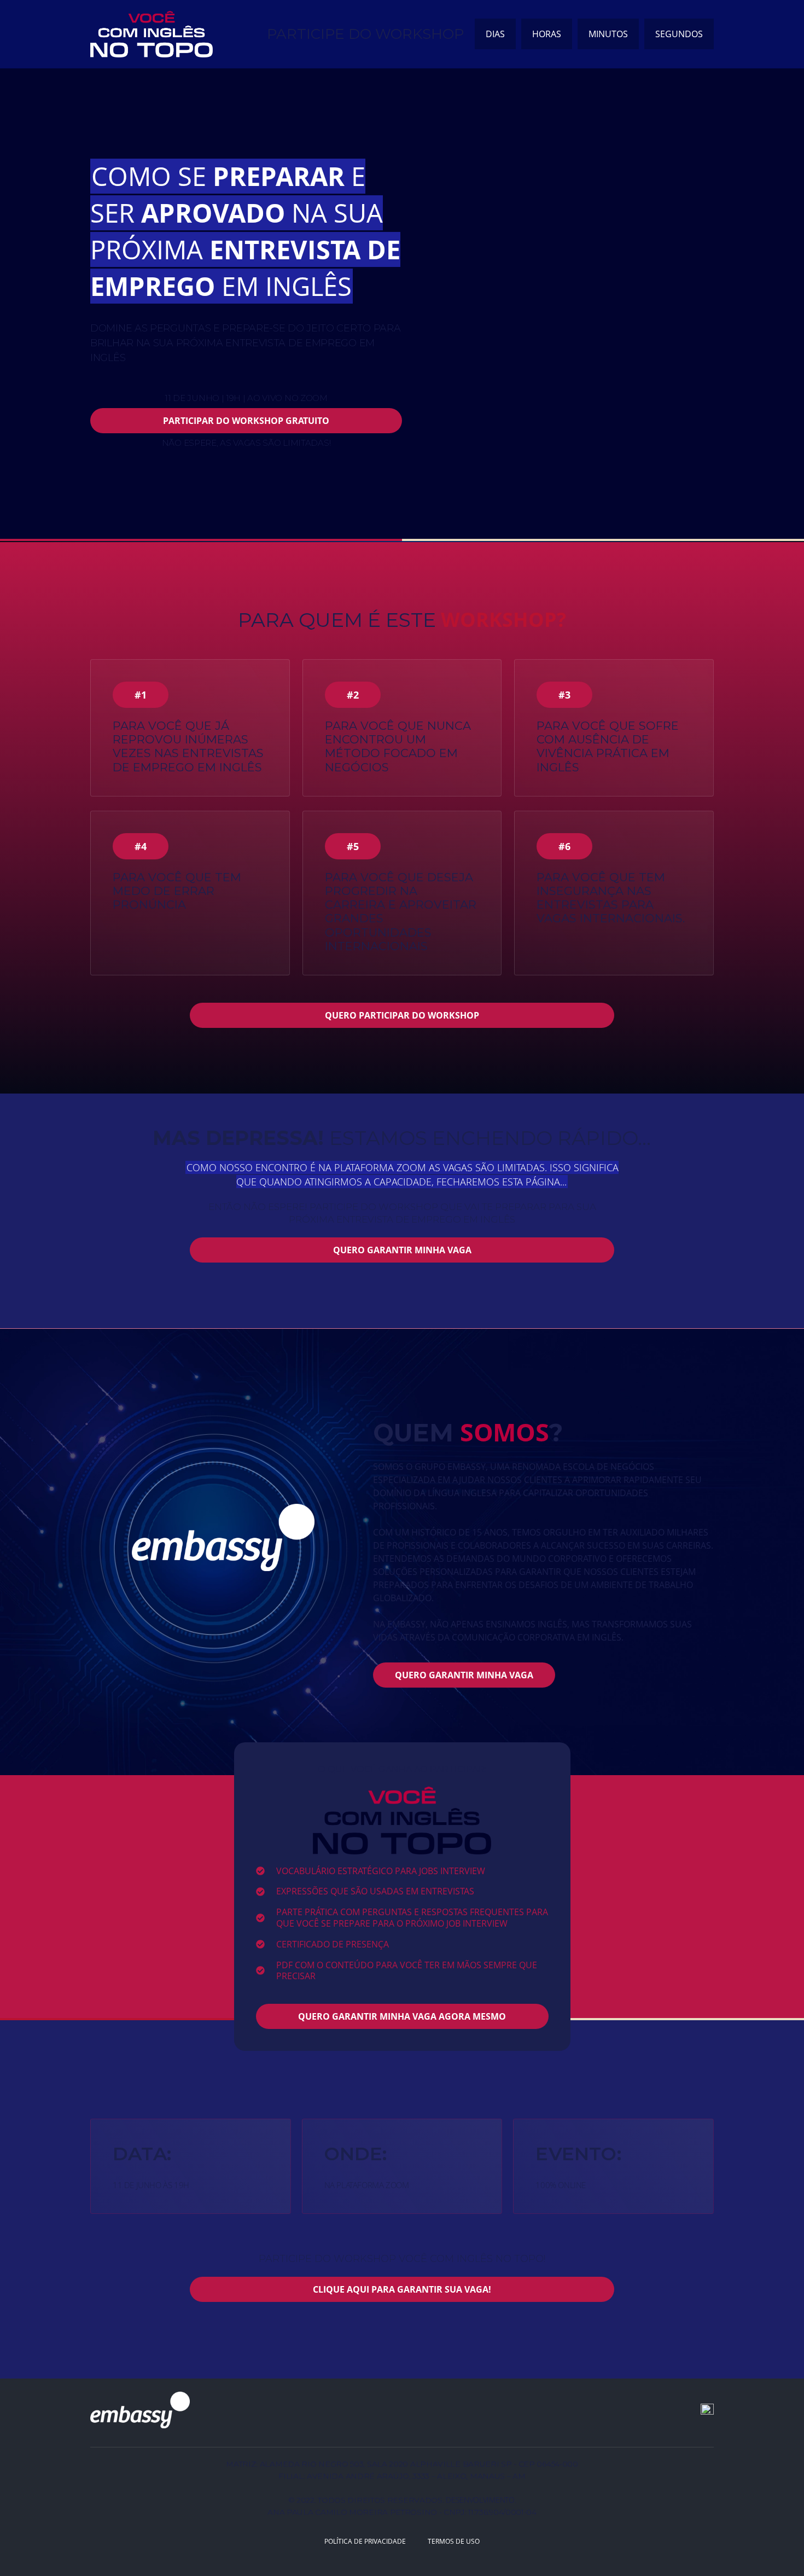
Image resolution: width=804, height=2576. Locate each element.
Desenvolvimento (480, 2500)
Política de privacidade (365, 2541)
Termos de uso (454, 2541)
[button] (141, 695)
